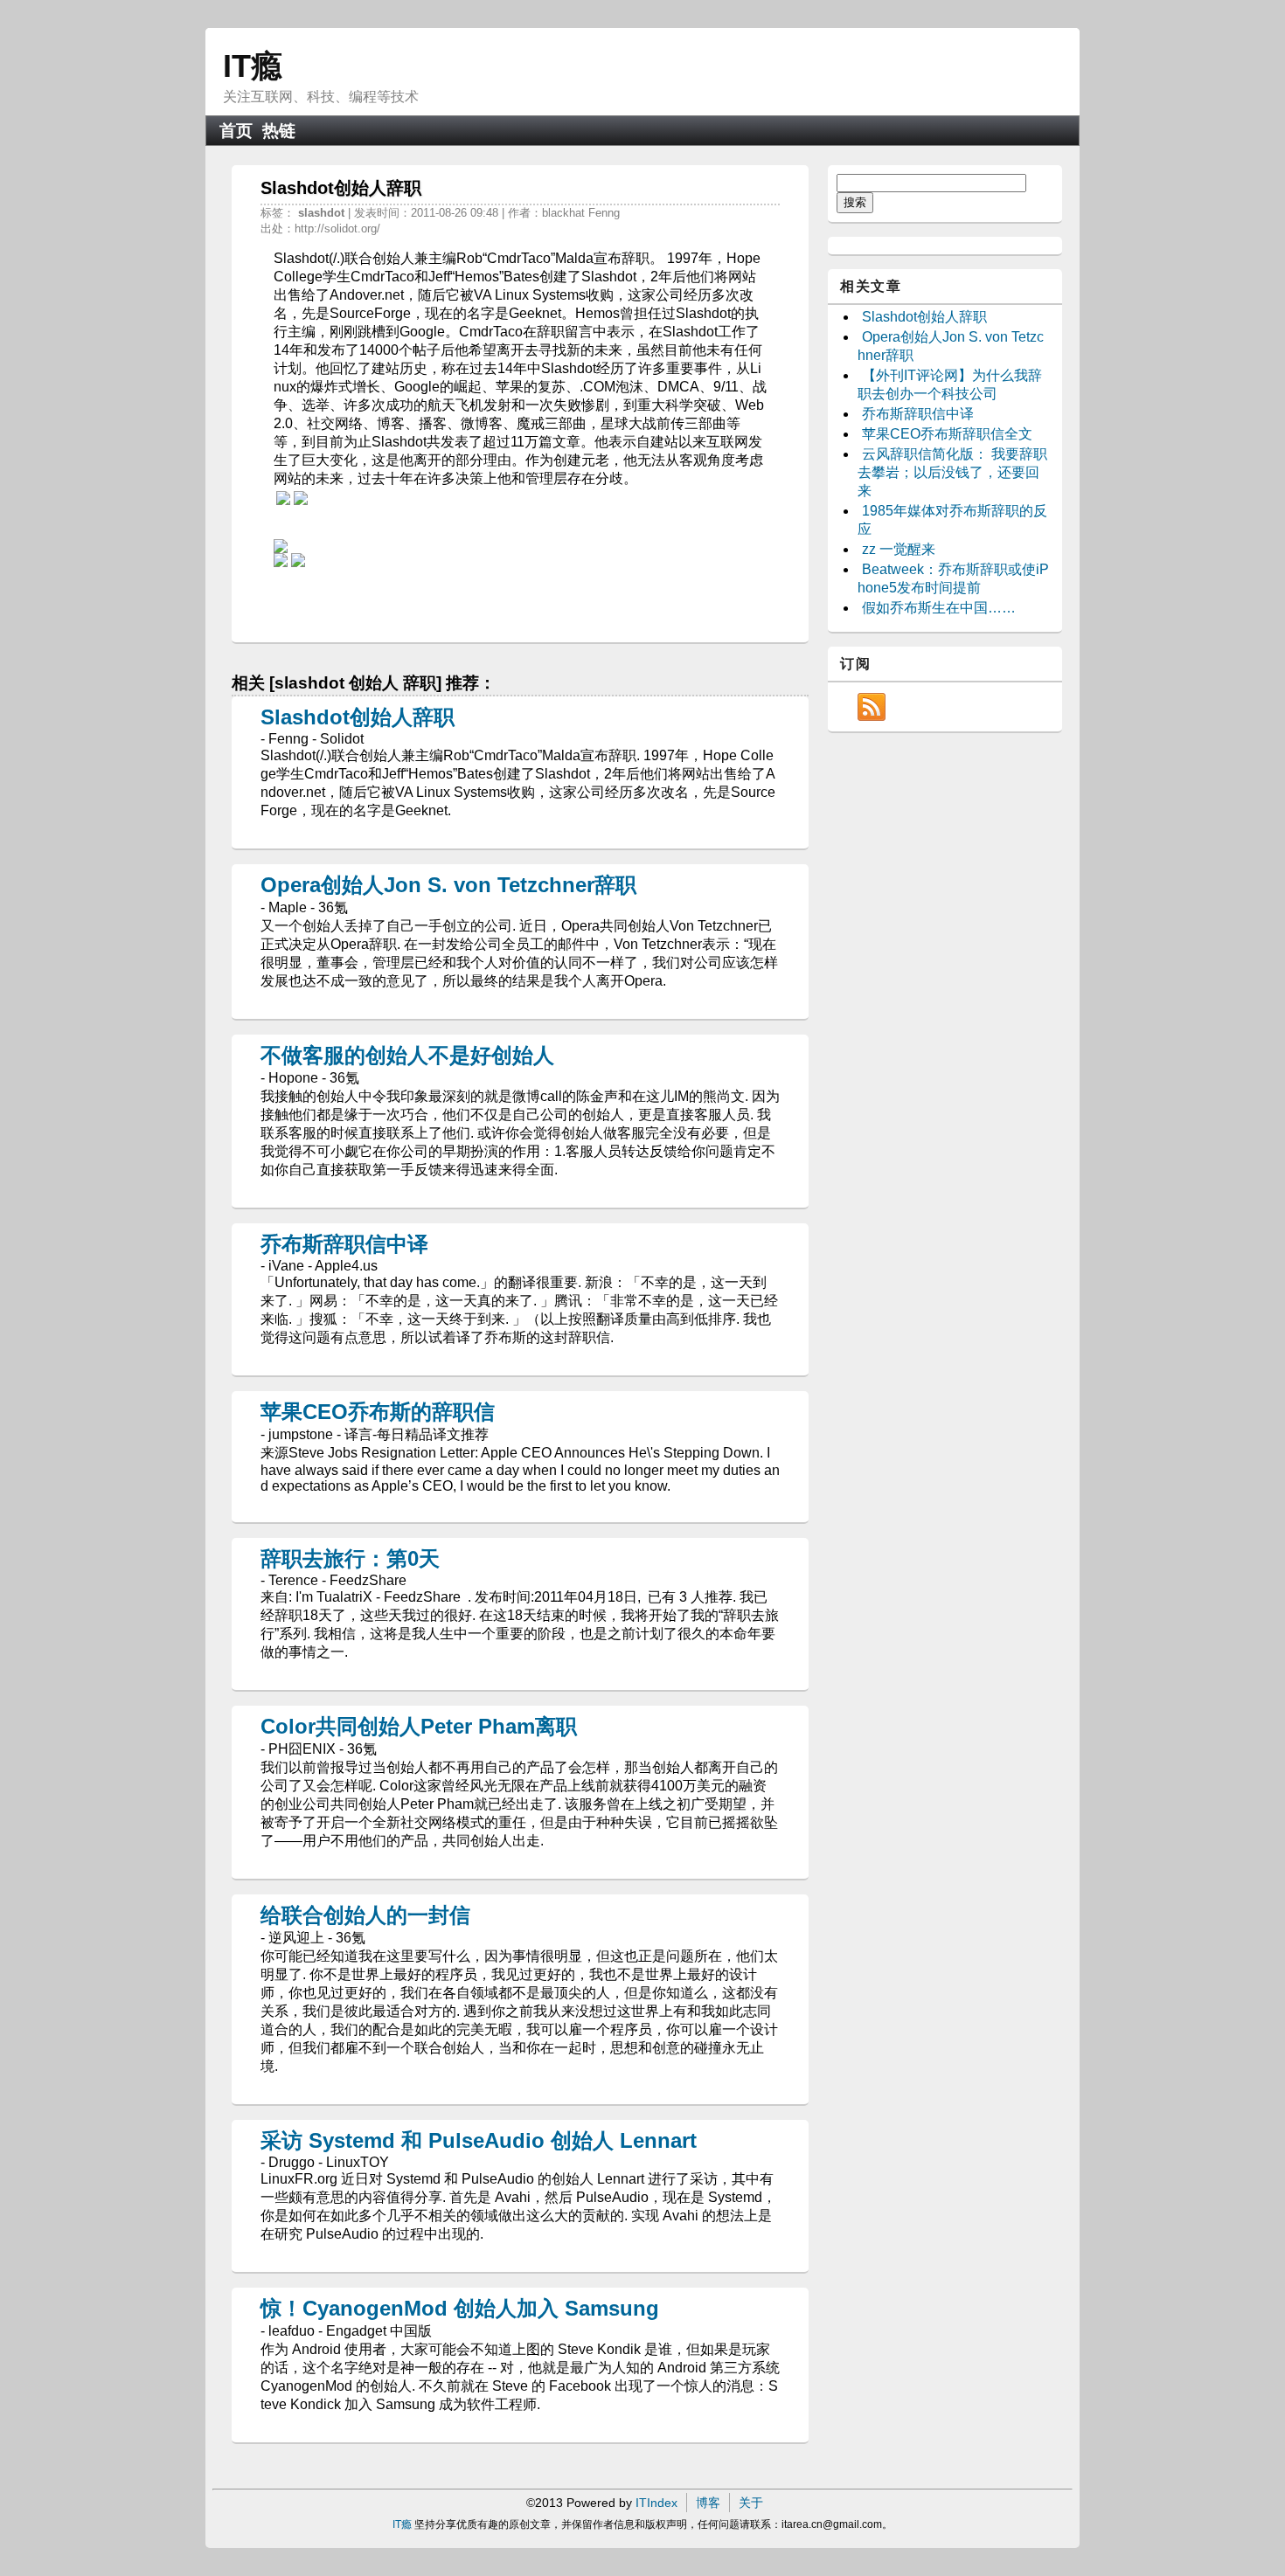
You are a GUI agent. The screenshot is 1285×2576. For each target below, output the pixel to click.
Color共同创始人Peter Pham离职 (419, 1726)
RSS (872, 707)
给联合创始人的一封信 (365, 1915)
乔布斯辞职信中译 (344, 1244)
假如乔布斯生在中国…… (939, 608)
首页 (236, 131)
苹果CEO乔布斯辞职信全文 (947, 434)
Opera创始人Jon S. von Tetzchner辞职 (448, 885)
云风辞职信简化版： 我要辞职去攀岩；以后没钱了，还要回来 (952, 472)
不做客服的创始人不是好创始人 (407, 1055)
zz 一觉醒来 (899, 549)
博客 (708, 2503)
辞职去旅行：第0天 (350, 1558)
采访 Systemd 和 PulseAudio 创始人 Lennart (479, 2140)
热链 (279, 131)
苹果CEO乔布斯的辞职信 (378, 1412)
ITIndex (656, 2503)
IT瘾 (253, 66)
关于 (751, 2503)
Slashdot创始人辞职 (358, 717)
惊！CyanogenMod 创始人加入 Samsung (460, 2308)
